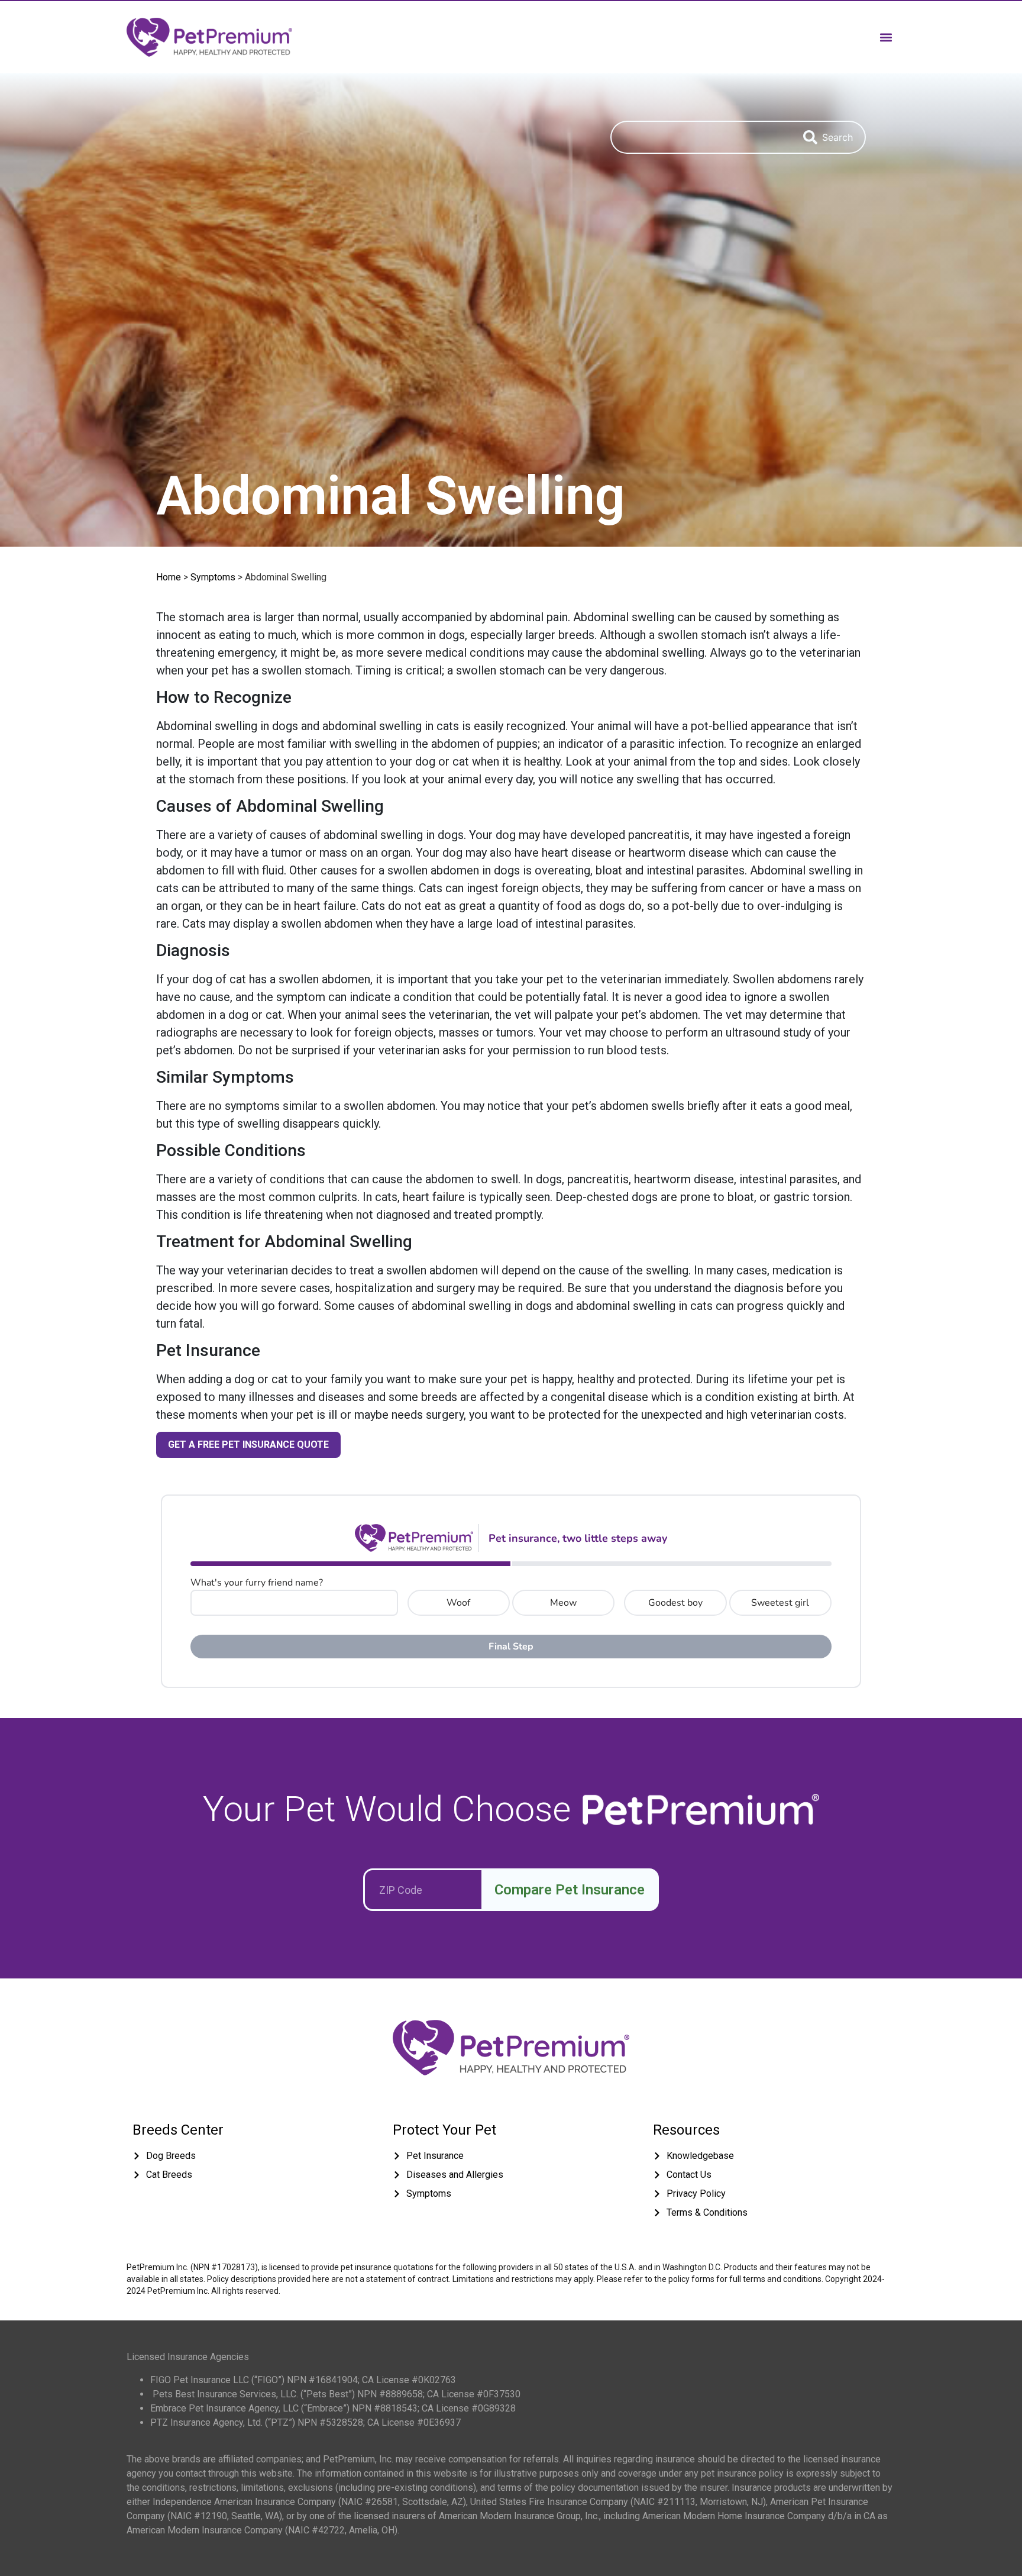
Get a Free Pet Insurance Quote (248, 1444)
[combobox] (701, 137)
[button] (886, 37)
